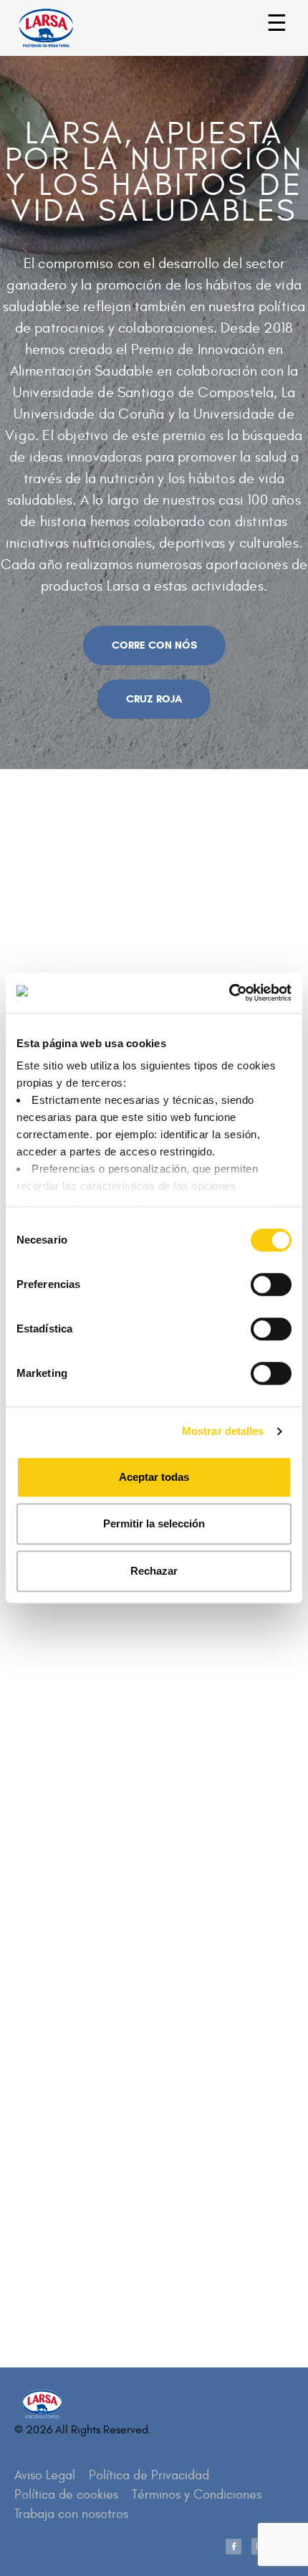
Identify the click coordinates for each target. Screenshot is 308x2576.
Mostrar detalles (223, 1431)
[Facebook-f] (234, 2547)
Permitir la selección (154, 1523)
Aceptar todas (154, 1477)
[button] (154, 645)
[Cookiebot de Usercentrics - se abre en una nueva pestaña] (229, 993)
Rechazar (154, 1571)
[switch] (255, 1278)
